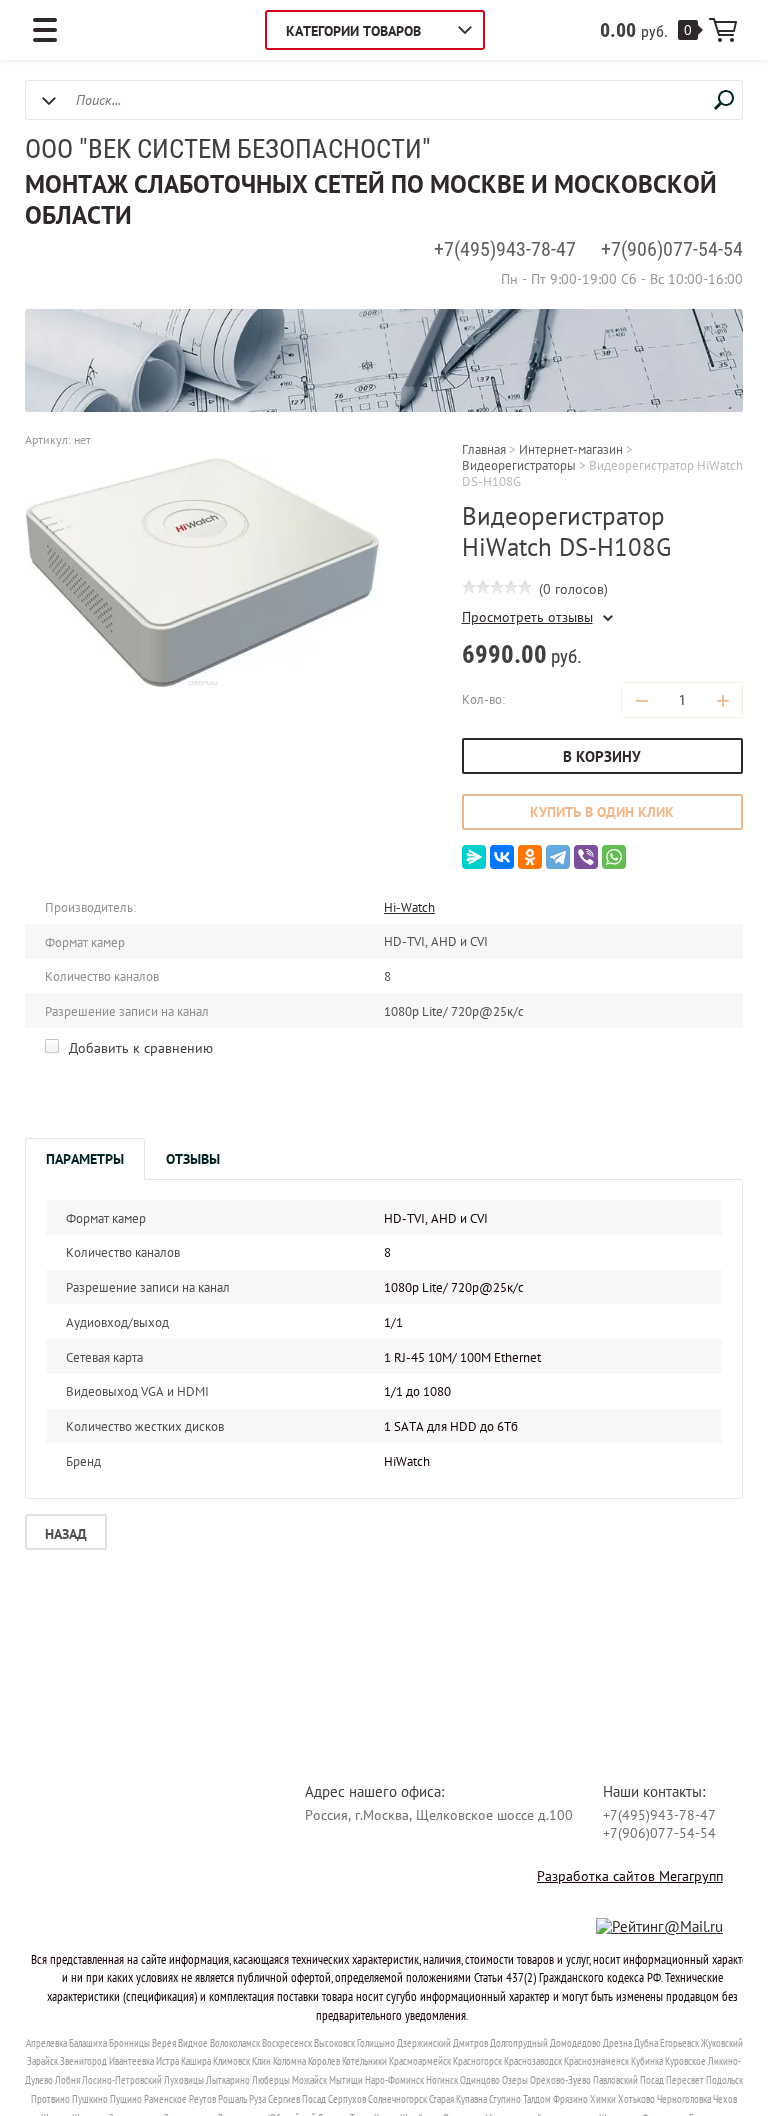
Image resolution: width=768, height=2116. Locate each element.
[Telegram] (558, 857)
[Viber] (586, 857)
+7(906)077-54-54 (672, 249)
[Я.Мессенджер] (474, 857)
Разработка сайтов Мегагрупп (630, 1876)
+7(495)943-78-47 (505, 249)
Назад (66, 1534)
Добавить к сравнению (139, 1048)
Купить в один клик (602, 812)
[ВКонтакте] (502, 857)
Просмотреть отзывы (527, 617)
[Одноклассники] (530, 857)
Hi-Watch (409, 907)
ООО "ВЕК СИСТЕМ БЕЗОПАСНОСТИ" (228, 149)
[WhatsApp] (614, 857)
